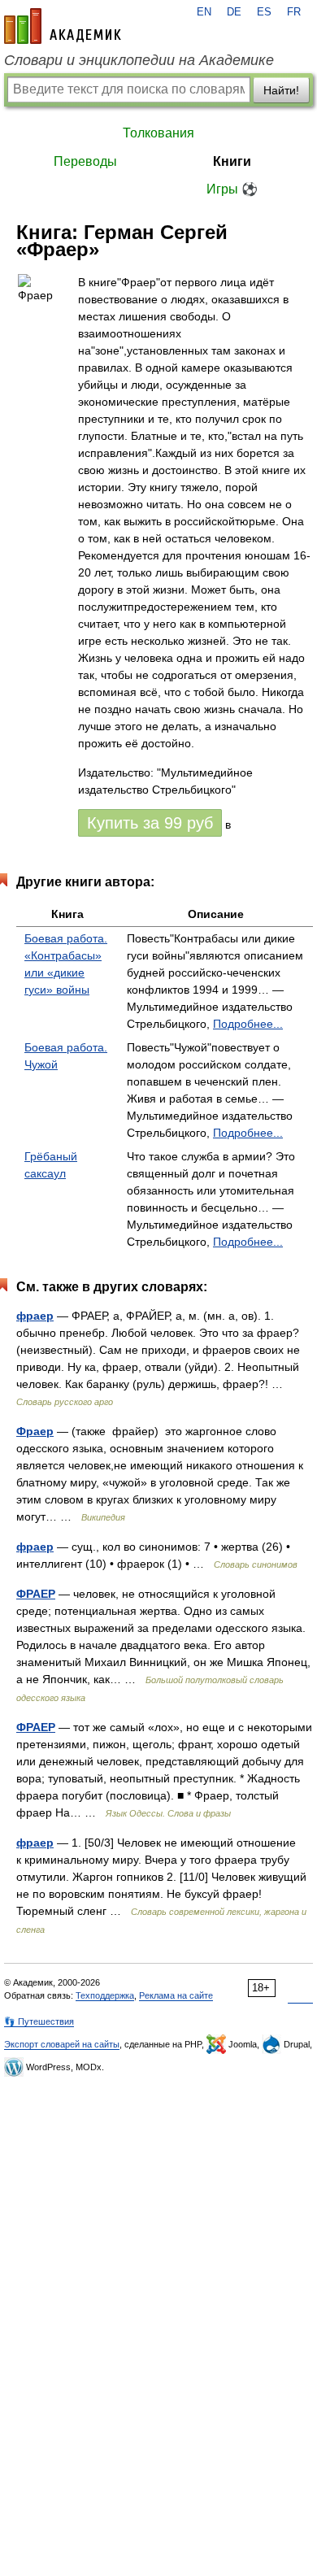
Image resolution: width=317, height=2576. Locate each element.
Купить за (150, 823)
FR (294, 12)
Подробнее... (248, 1024)
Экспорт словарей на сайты (62, 2044)
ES (264, 12)
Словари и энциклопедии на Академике (139, 60)
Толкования (158, 133)
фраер (35, 1316)
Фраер (35, 1431)
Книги (232, 161)
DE (234, 12)
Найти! (281, 90)
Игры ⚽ (232, 189)
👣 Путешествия (39, 2021)
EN (204, 12)
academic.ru (63, 26)
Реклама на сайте (176, 1995)
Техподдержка (105, 1995)
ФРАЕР (36, 1594)
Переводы (85, 161)
